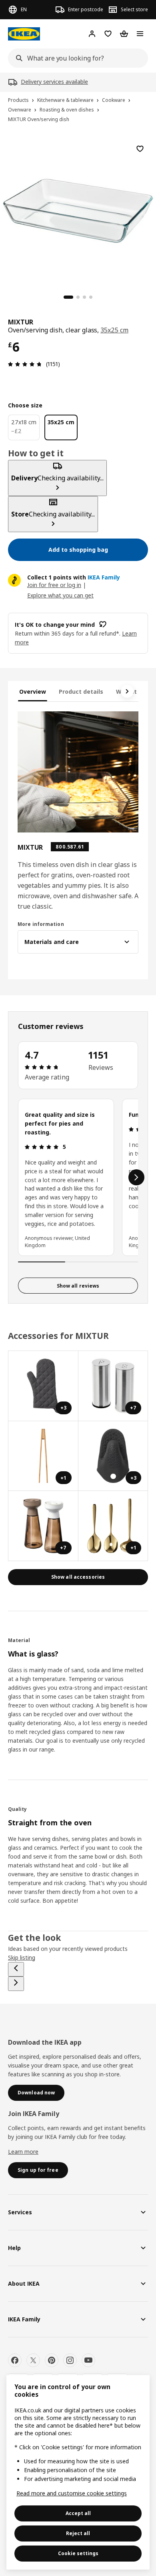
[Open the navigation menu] (140, 34)
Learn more (23, 2152)
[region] (78, 210)
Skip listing (22, 1957)
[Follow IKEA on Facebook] (15, 2360)
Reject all (78, 2533)
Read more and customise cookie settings (72, 2493)
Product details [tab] (81, 692)
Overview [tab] (33, 692)
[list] (78, 1177)
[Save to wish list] (140, 149)
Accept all (78, 2513)
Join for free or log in (54, 585)
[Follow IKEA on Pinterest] (52, 2360)
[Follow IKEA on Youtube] (88, 2360)
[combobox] (76, 58)
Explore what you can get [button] (60, 595)
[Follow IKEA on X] (33, 2360)
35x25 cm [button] (114, 330)
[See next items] (127, 691)
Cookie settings (78, 2553)
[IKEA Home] (24, 34)
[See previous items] (16, 1969)
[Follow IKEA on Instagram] (70, 2360)
